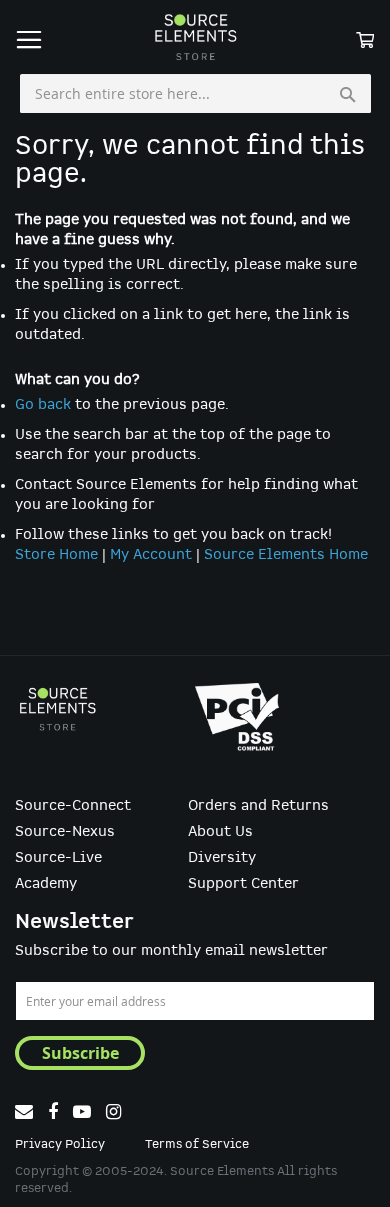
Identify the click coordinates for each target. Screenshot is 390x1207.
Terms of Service (197, 1144)
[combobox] (195, 94)
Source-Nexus (65, 832)
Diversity (222, 858)
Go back (43, 405)
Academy (46, 884)
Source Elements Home (286, 555)
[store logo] (195, 37)
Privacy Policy (60, 1144)
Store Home (56, 555)
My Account (151, 555)
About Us (220, 832)
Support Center (243, 884)
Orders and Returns (258, 806)
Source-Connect (73, 806)
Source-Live (58, 858)
